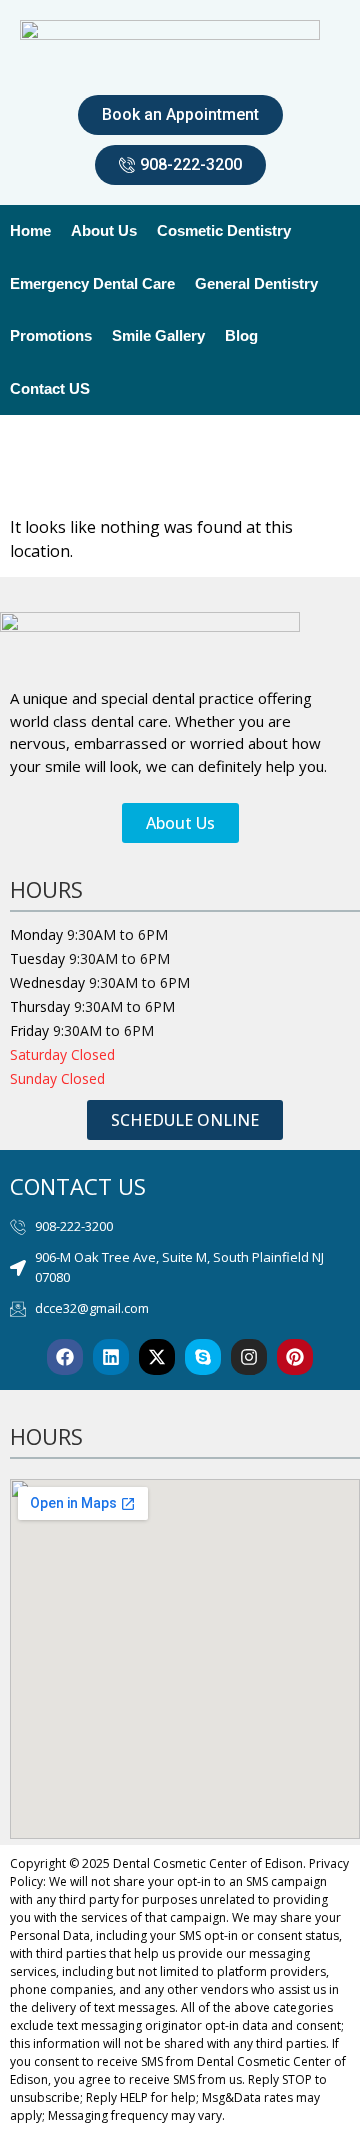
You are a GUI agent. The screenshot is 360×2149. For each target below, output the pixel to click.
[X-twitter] (157, 1357)
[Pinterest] (295, 1357)
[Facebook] (65, 1357)
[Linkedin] (111, 1357)
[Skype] (203, 1357)
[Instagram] (249, 1357)
